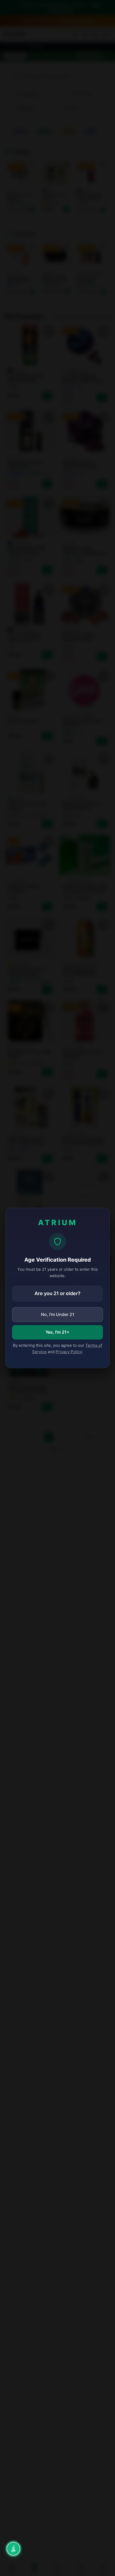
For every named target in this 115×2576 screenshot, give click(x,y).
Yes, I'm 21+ (57, 1332)
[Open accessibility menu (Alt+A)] (13, 2549)
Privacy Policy (69, 1352)
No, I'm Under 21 (58, 1314)
